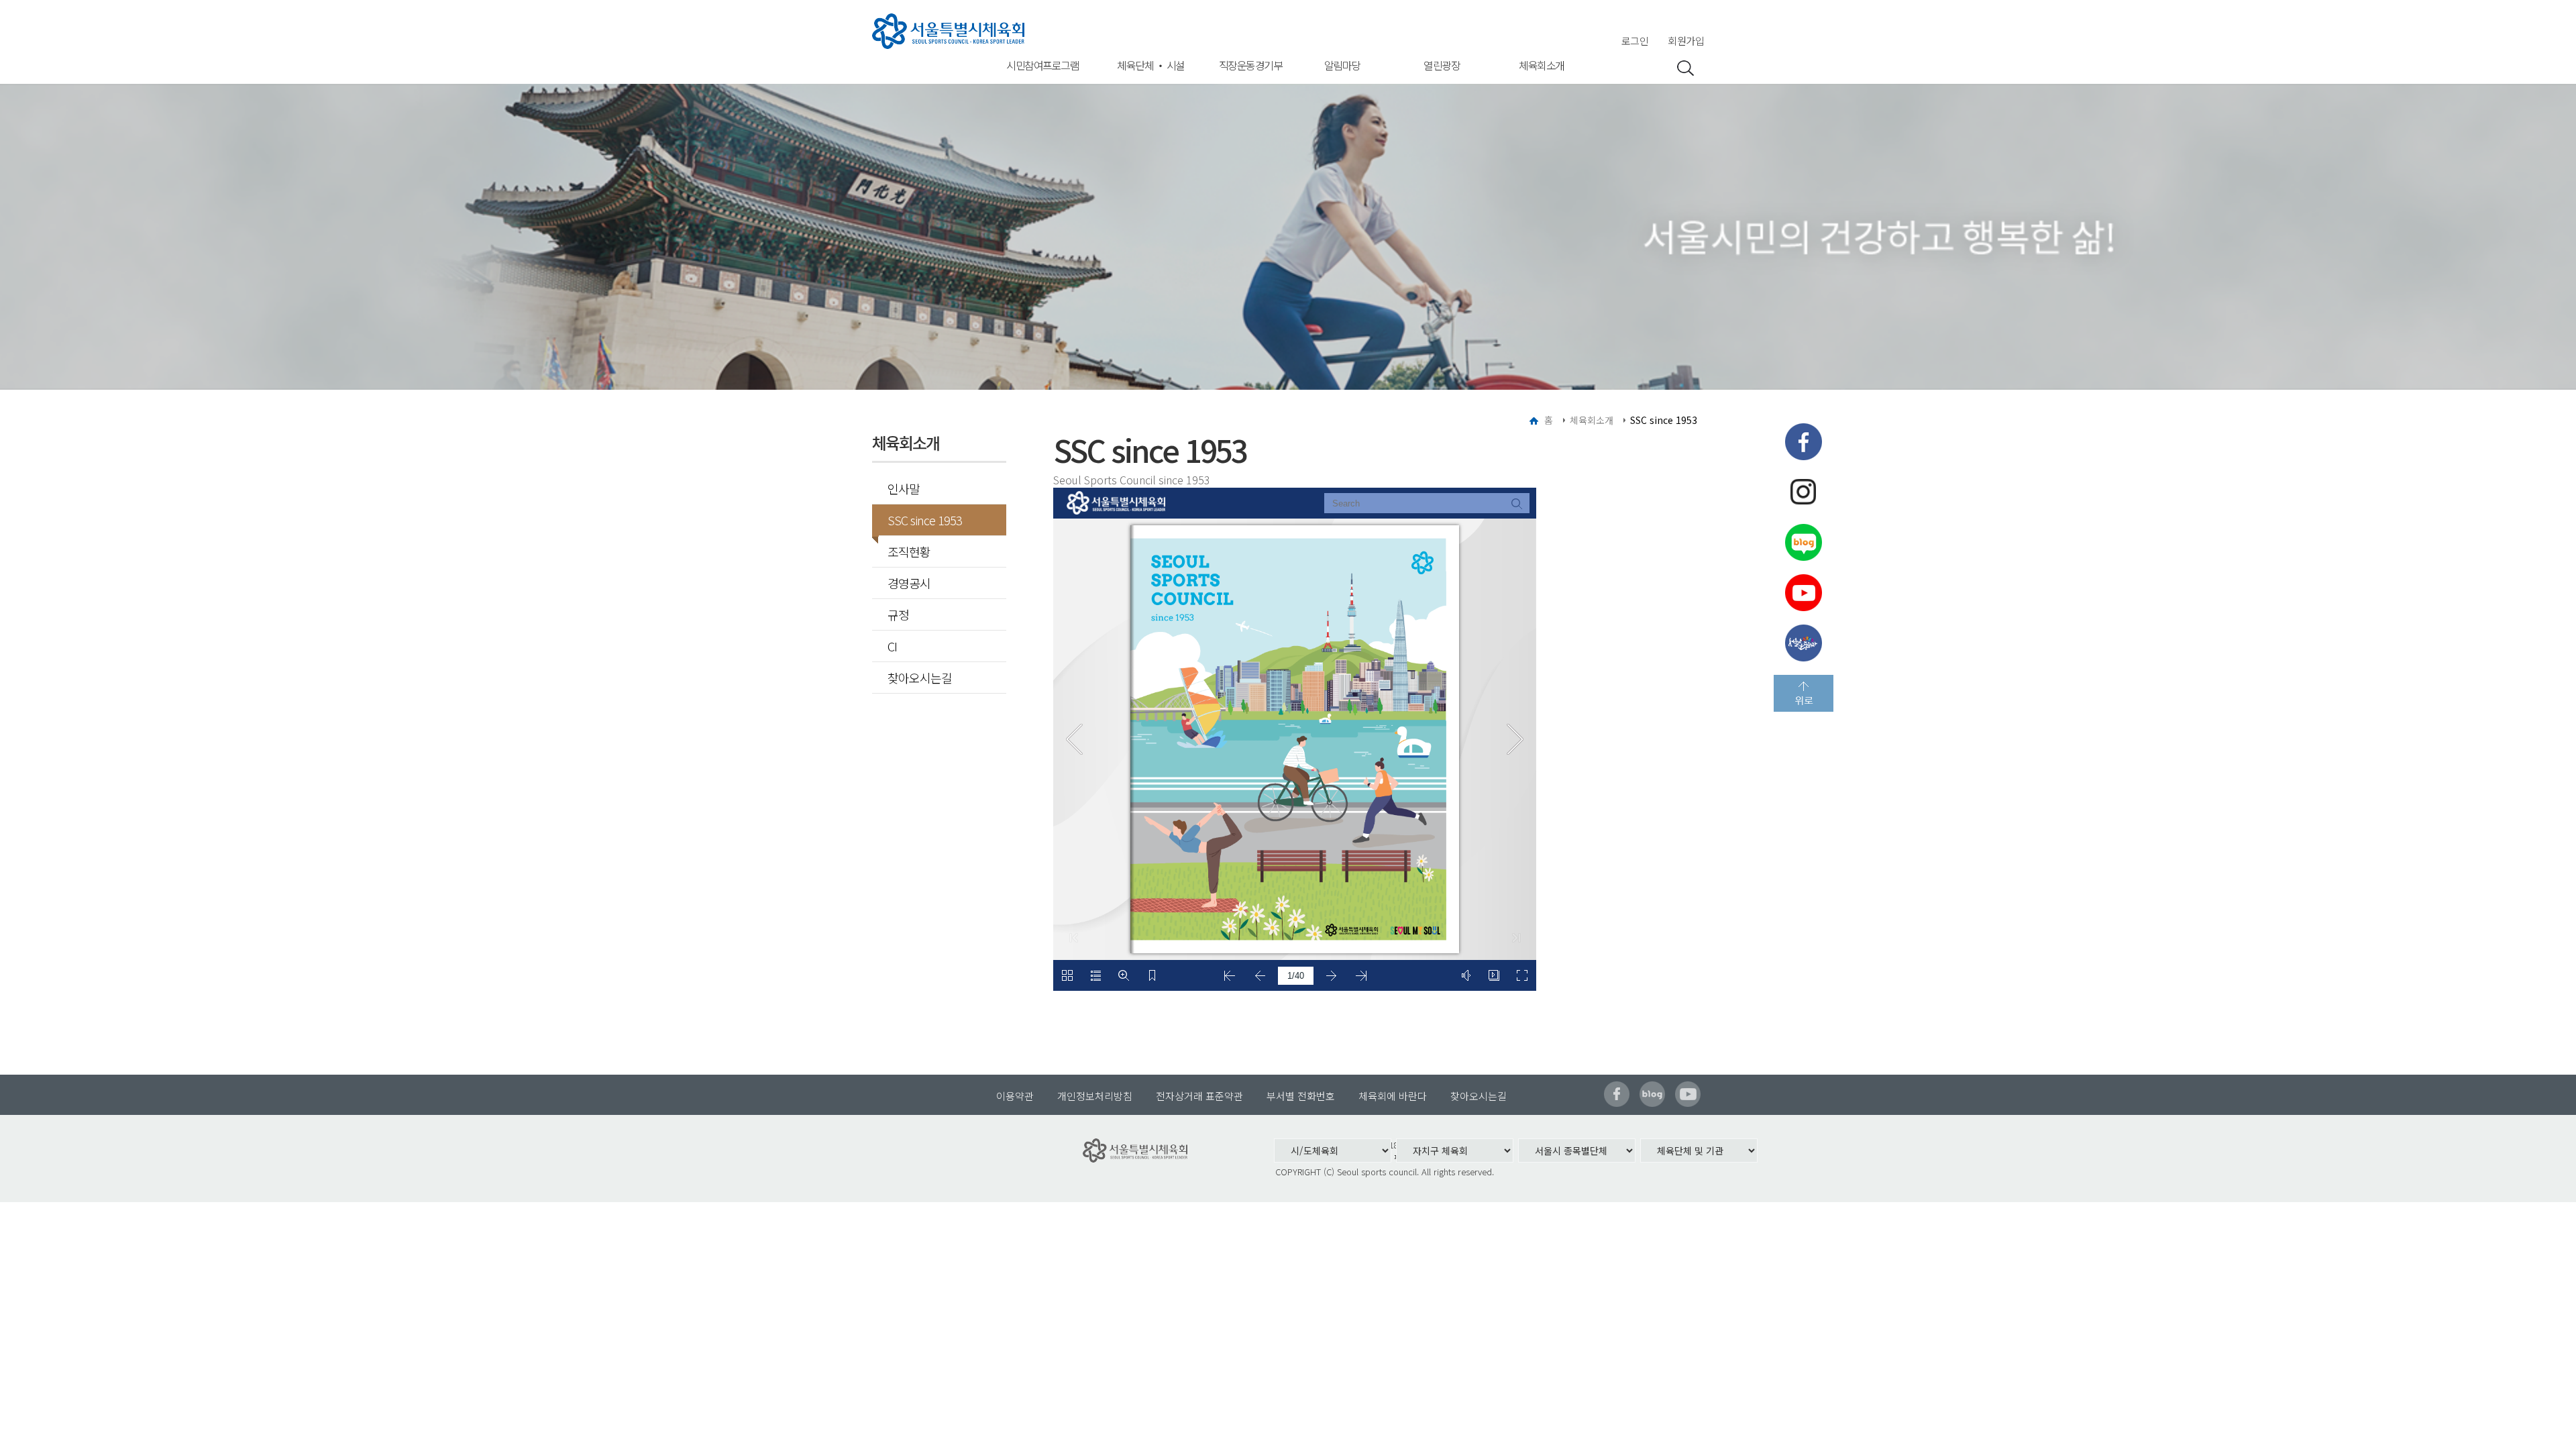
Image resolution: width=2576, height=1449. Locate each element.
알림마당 (1342, 65)
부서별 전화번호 (1301, 1096)
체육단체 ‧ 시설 (1151, 65)
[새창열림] (1804, 442)
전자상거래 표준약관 (1199, 1096)
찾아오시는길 (920, 678)
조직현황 (909, 551)
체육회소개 (1542, 65)
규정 (898, 614)
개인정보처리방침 (1095, 1096)
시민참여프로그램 (1042, 65)
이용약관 (1015, 1096)
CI (892, 646)
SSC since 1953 (925, 520)
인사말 (904, 488)
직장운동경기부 (1251, 65)
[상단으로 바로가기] (1804, 693)
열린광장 (1442, 65)
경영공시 (909, 583)
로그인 (1635, 41)
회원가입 (1686, 41)
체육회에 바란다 (1393, 1096)
